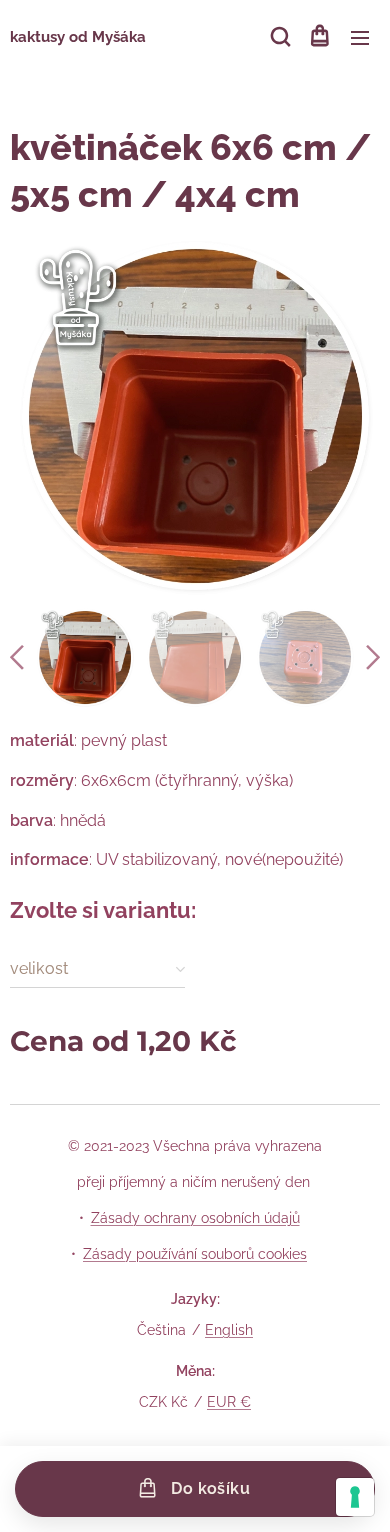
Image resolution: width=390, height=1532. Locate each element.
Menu (360, 37)
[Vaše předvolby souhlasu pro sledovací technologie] (355, 1497)
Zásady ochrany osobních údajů (195, 1218)
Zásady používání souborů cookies (195, 1254)
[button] (279, 37)
